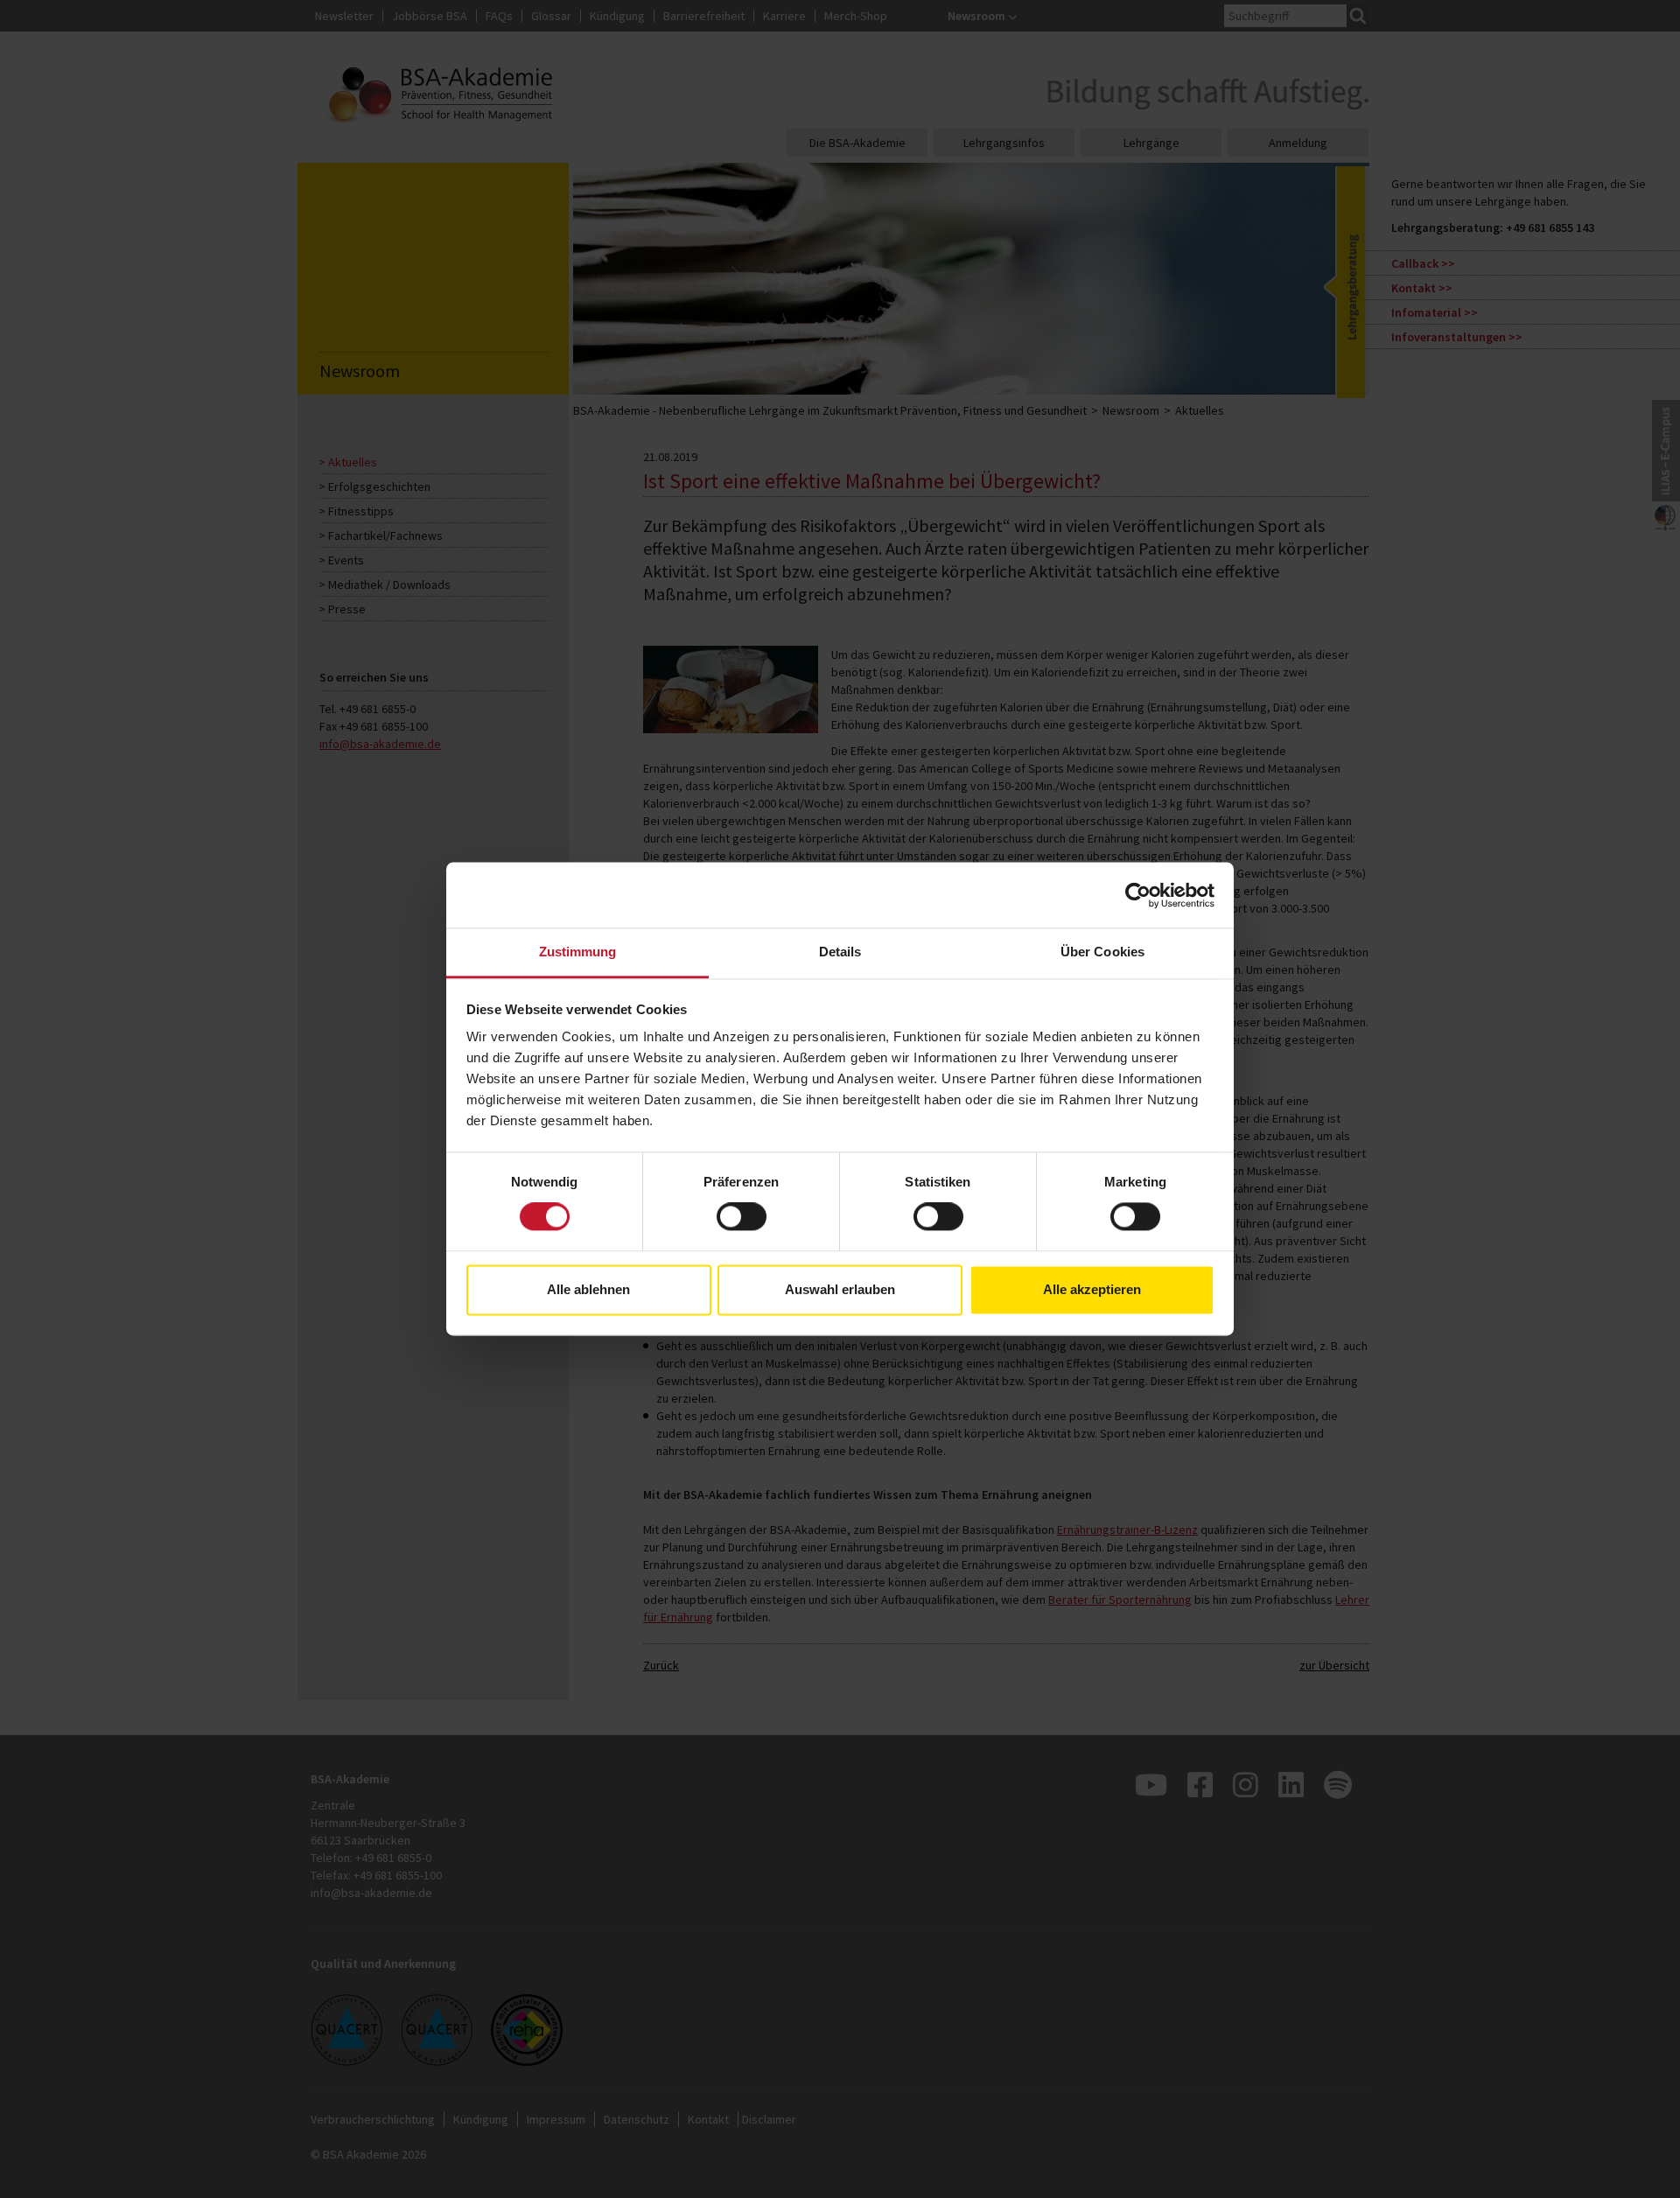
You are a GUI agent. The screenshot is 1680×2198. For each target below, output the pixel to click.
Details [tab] (840, 952)
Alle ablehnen (588, 1289)
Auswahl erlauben (840, 1289)
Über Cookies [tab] (1102, 952)
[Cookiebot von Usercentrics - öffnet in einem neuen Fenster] (1138, 895)
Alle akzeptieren (1092, 1289)
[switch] (742, 1217)
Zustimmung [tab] (578, 952)
